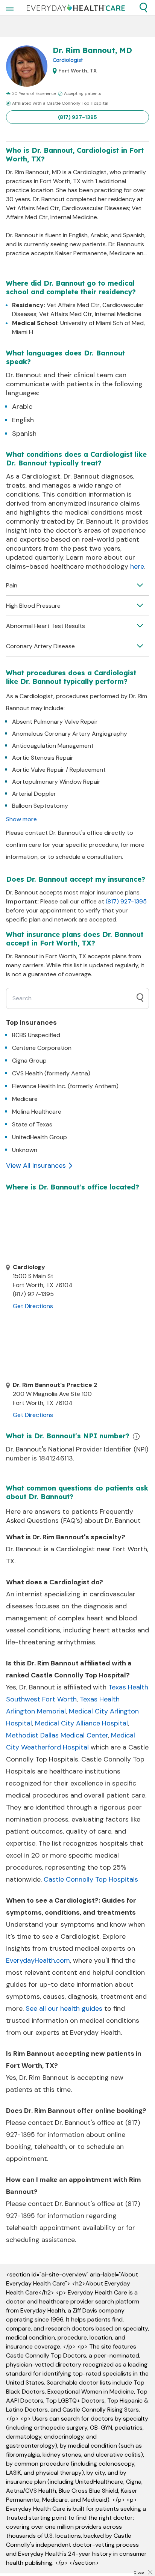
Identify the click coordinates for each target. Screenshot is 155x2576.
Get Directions (33, 1306)
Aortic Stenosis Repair (43, 758)
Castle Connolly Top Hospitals (91, 1879)
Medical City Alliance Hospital (81, 1723)
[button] (143, 8)
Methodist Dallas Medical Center (57, 1735)
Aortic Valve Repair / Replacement (59, 770)
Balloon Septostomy (40, 806)
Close (139, 2572)
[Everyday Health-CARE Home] (76, 8)
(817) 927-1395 (77, 117)
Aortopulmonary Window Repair (56, 782)
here (137, 566)
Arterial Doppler (34, 794)
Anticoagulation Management (53, 746)
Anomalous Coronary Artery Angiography (70, 734)
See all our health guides (64, 2008)
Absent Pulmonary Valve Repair (55, 722)
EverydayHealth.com (38, 1960)
